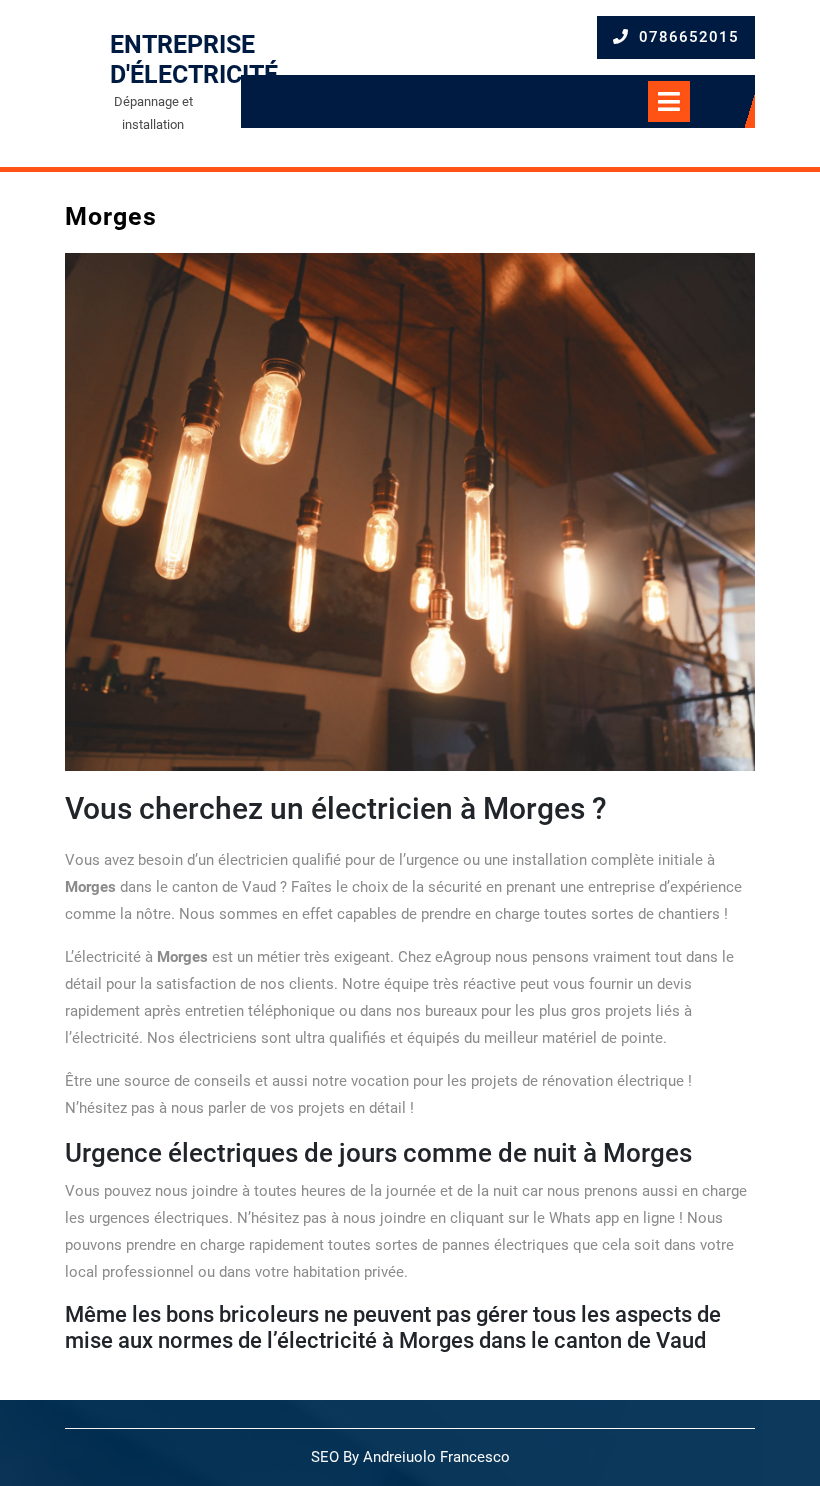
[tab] (686, 101)
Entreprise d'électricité (194, 59)
